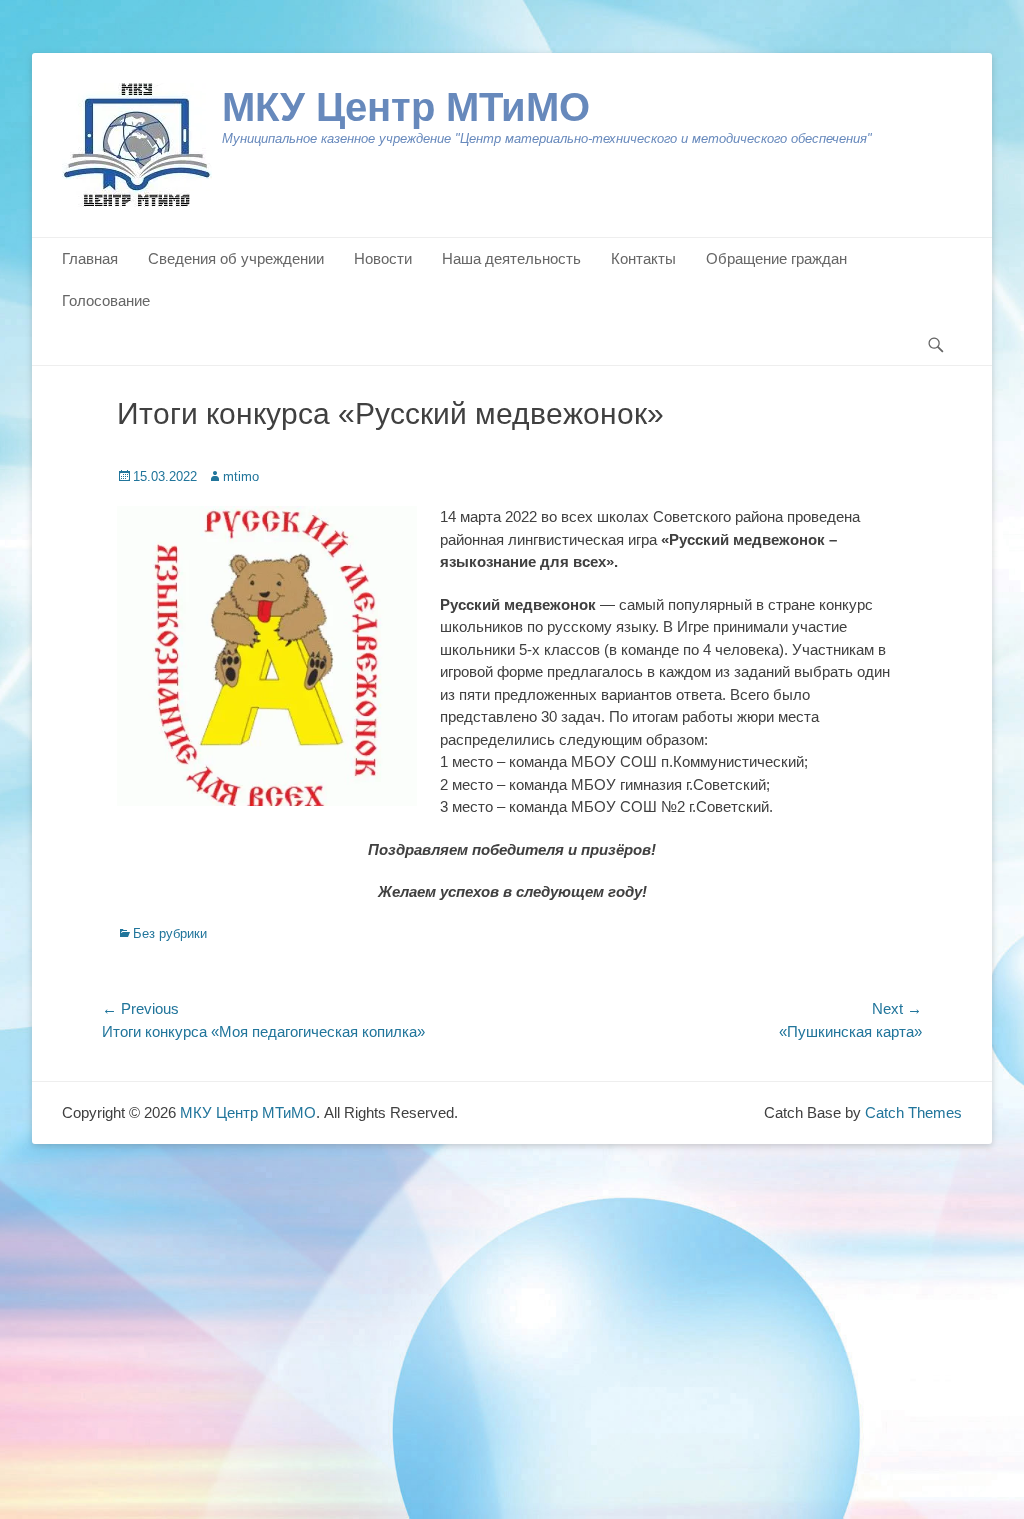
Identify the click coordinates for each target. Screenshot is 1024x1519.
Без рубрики (170, 933)
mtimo (241, 476)
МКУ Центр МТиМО (406, 107)
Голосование (106, 300)
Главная (90, 258)
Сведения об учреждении (236, 258)
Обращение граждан (776, 258)
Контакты (643, 258)
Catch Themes (913, 1112)
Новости (383, 258)
